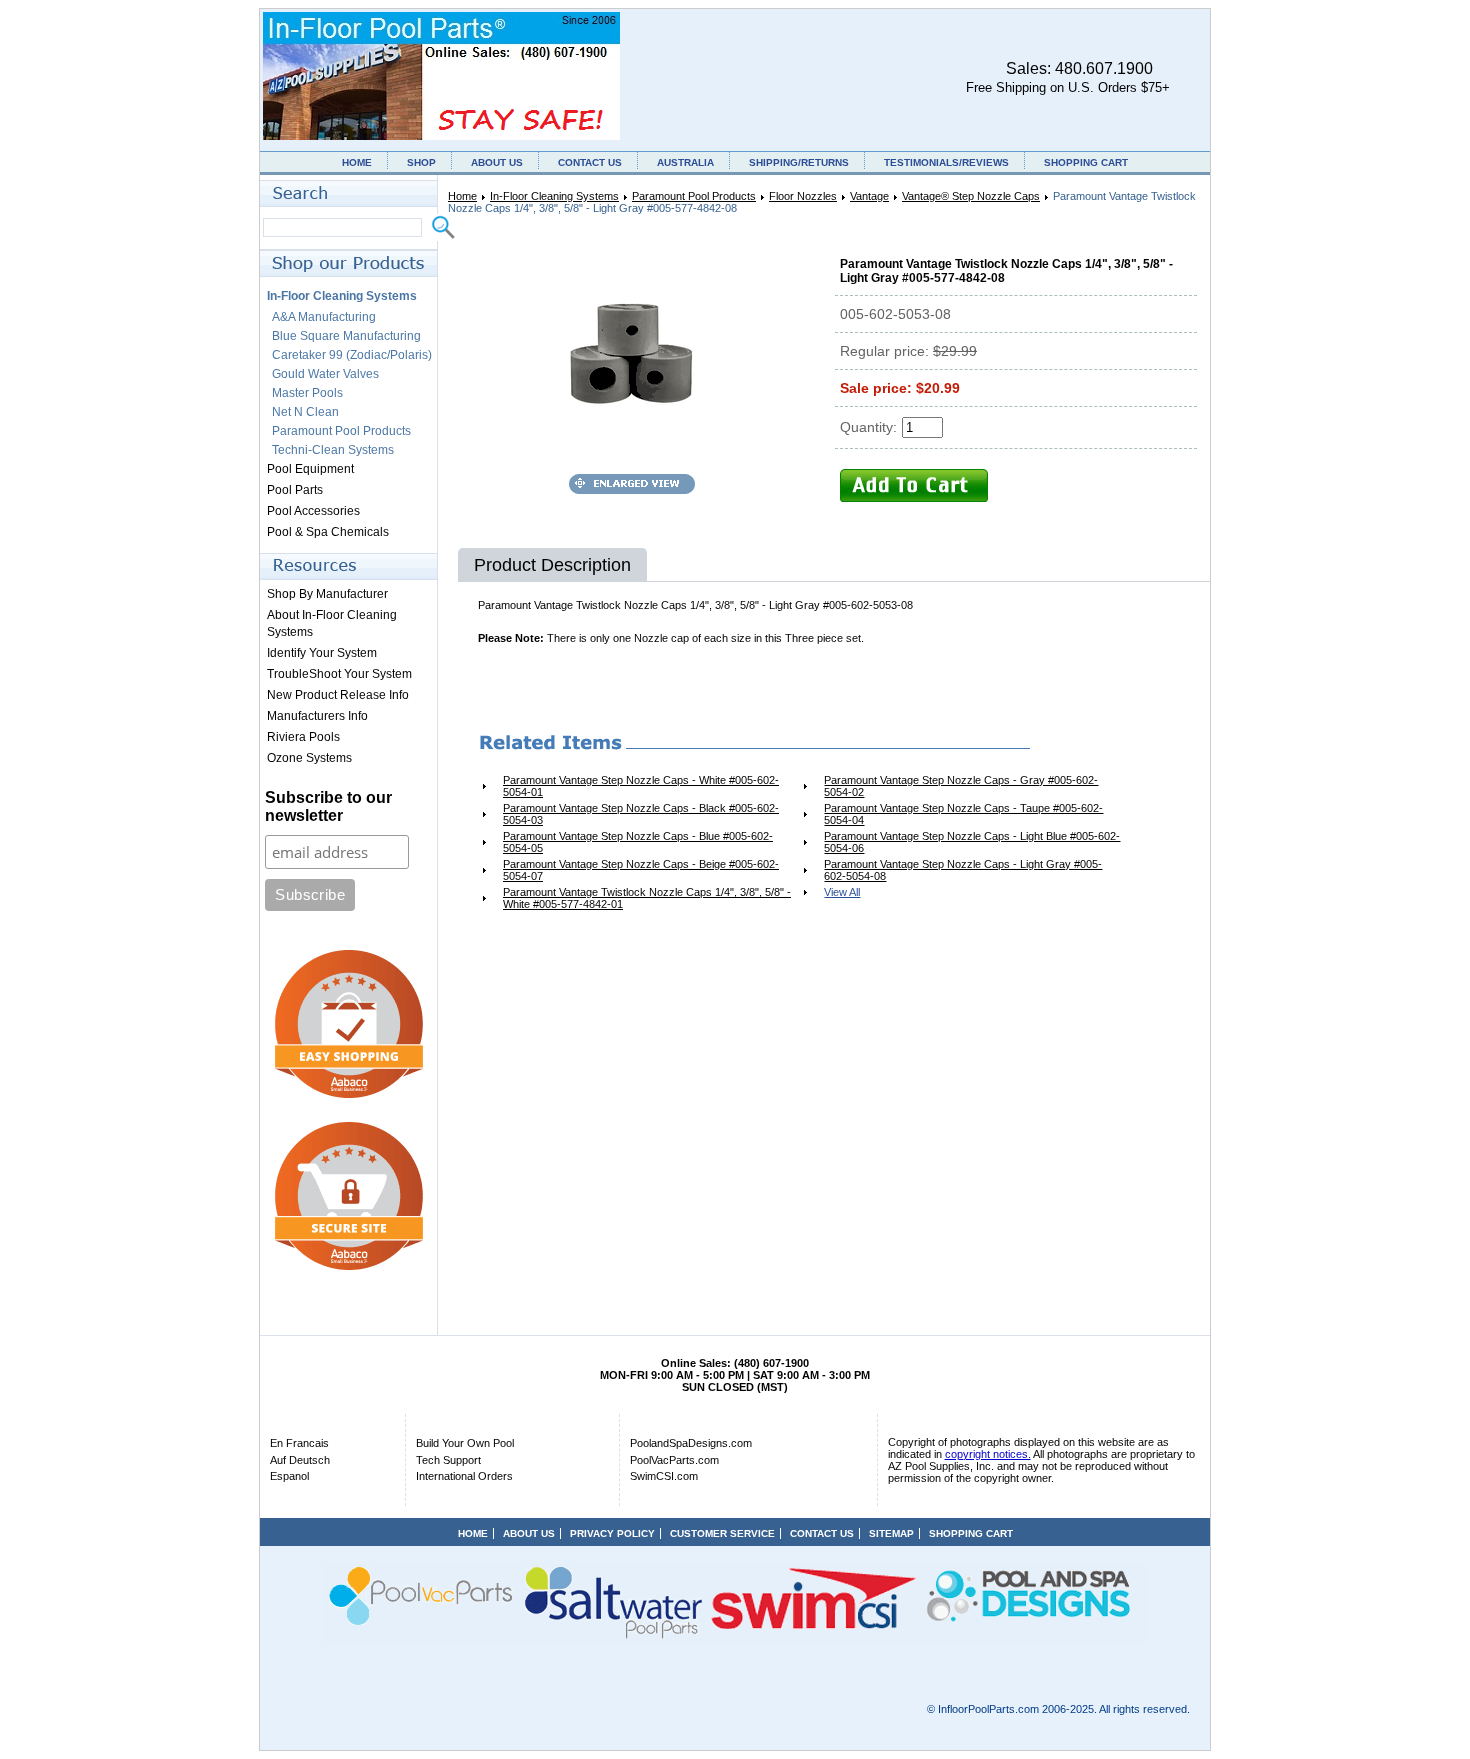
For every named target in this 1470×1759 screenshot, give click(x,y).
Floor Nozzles (803, 196)
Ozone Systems (309, 758)
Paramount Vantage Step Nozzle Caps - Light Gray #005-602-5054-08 (963, 870)
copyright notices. (988, 1454)
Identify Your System (322, 653)
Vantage (869, 196)
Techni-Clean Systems (333, 450)
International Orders (464, 1476)
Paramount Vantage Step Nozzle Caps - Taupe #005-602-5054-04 (963, 814)
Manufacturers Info (317, 716)
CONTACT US (590, 162)
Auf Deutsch (300, 1460)
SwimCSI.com (664, 1476)
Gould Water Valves (325, 374)
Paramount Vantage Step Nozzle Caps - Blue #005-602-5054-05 (638, 842)
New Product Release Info (338, 695)
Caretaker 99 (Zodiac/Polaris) (352, 355)
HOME (357, 162)
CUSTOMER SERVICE (722, 1533)
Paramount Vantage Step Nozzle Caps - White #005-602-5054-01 (641, 786)
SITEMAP (891, 1533)
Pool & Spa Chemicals (328, 532)
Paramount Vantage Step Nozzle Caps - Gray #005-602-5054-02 (961, 786)
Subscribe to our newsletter (328, 806)
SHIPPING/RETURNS (799, 162)
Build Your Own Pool (465, 1443)
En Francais (299, 1443)
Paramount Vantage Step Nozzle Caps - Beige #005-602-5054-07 (641, 870)
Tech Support (448, 1460)
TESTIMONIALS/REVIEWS (946, 162)
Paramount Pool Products (694, 196)
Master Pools (307, 393)
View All (842, 892)
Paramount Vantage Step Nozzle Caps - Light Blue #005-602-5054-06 (972, 842)
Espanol (289, 1476)
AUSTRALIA (685, 162)
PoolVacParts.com (674, 1460)
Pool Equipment (310, 469)
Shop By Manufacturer (327, 594)
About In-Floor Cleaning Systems (332, 623)
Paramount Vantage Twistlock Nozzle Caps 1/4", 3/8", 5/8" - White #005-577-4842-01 (647, 898)
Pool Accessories (313, 511)
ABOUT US (497, 162)
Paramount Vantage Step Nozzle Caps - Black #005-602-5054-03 (641, 814)
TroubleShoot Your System (339, 674)
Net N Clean (305, 412)
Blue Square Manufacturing (346, 336)
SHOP (421, 162)
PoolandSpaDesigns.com (691, 1443)
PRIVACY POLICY (612, 1533)
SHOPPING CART (1086, 162)
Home (462, 196)
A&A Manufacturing (324, 317)
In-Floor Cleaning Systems (554, 196)
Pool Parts (295, 490)
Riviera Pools (303, 737)
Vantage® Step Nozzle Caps (971, 196)
